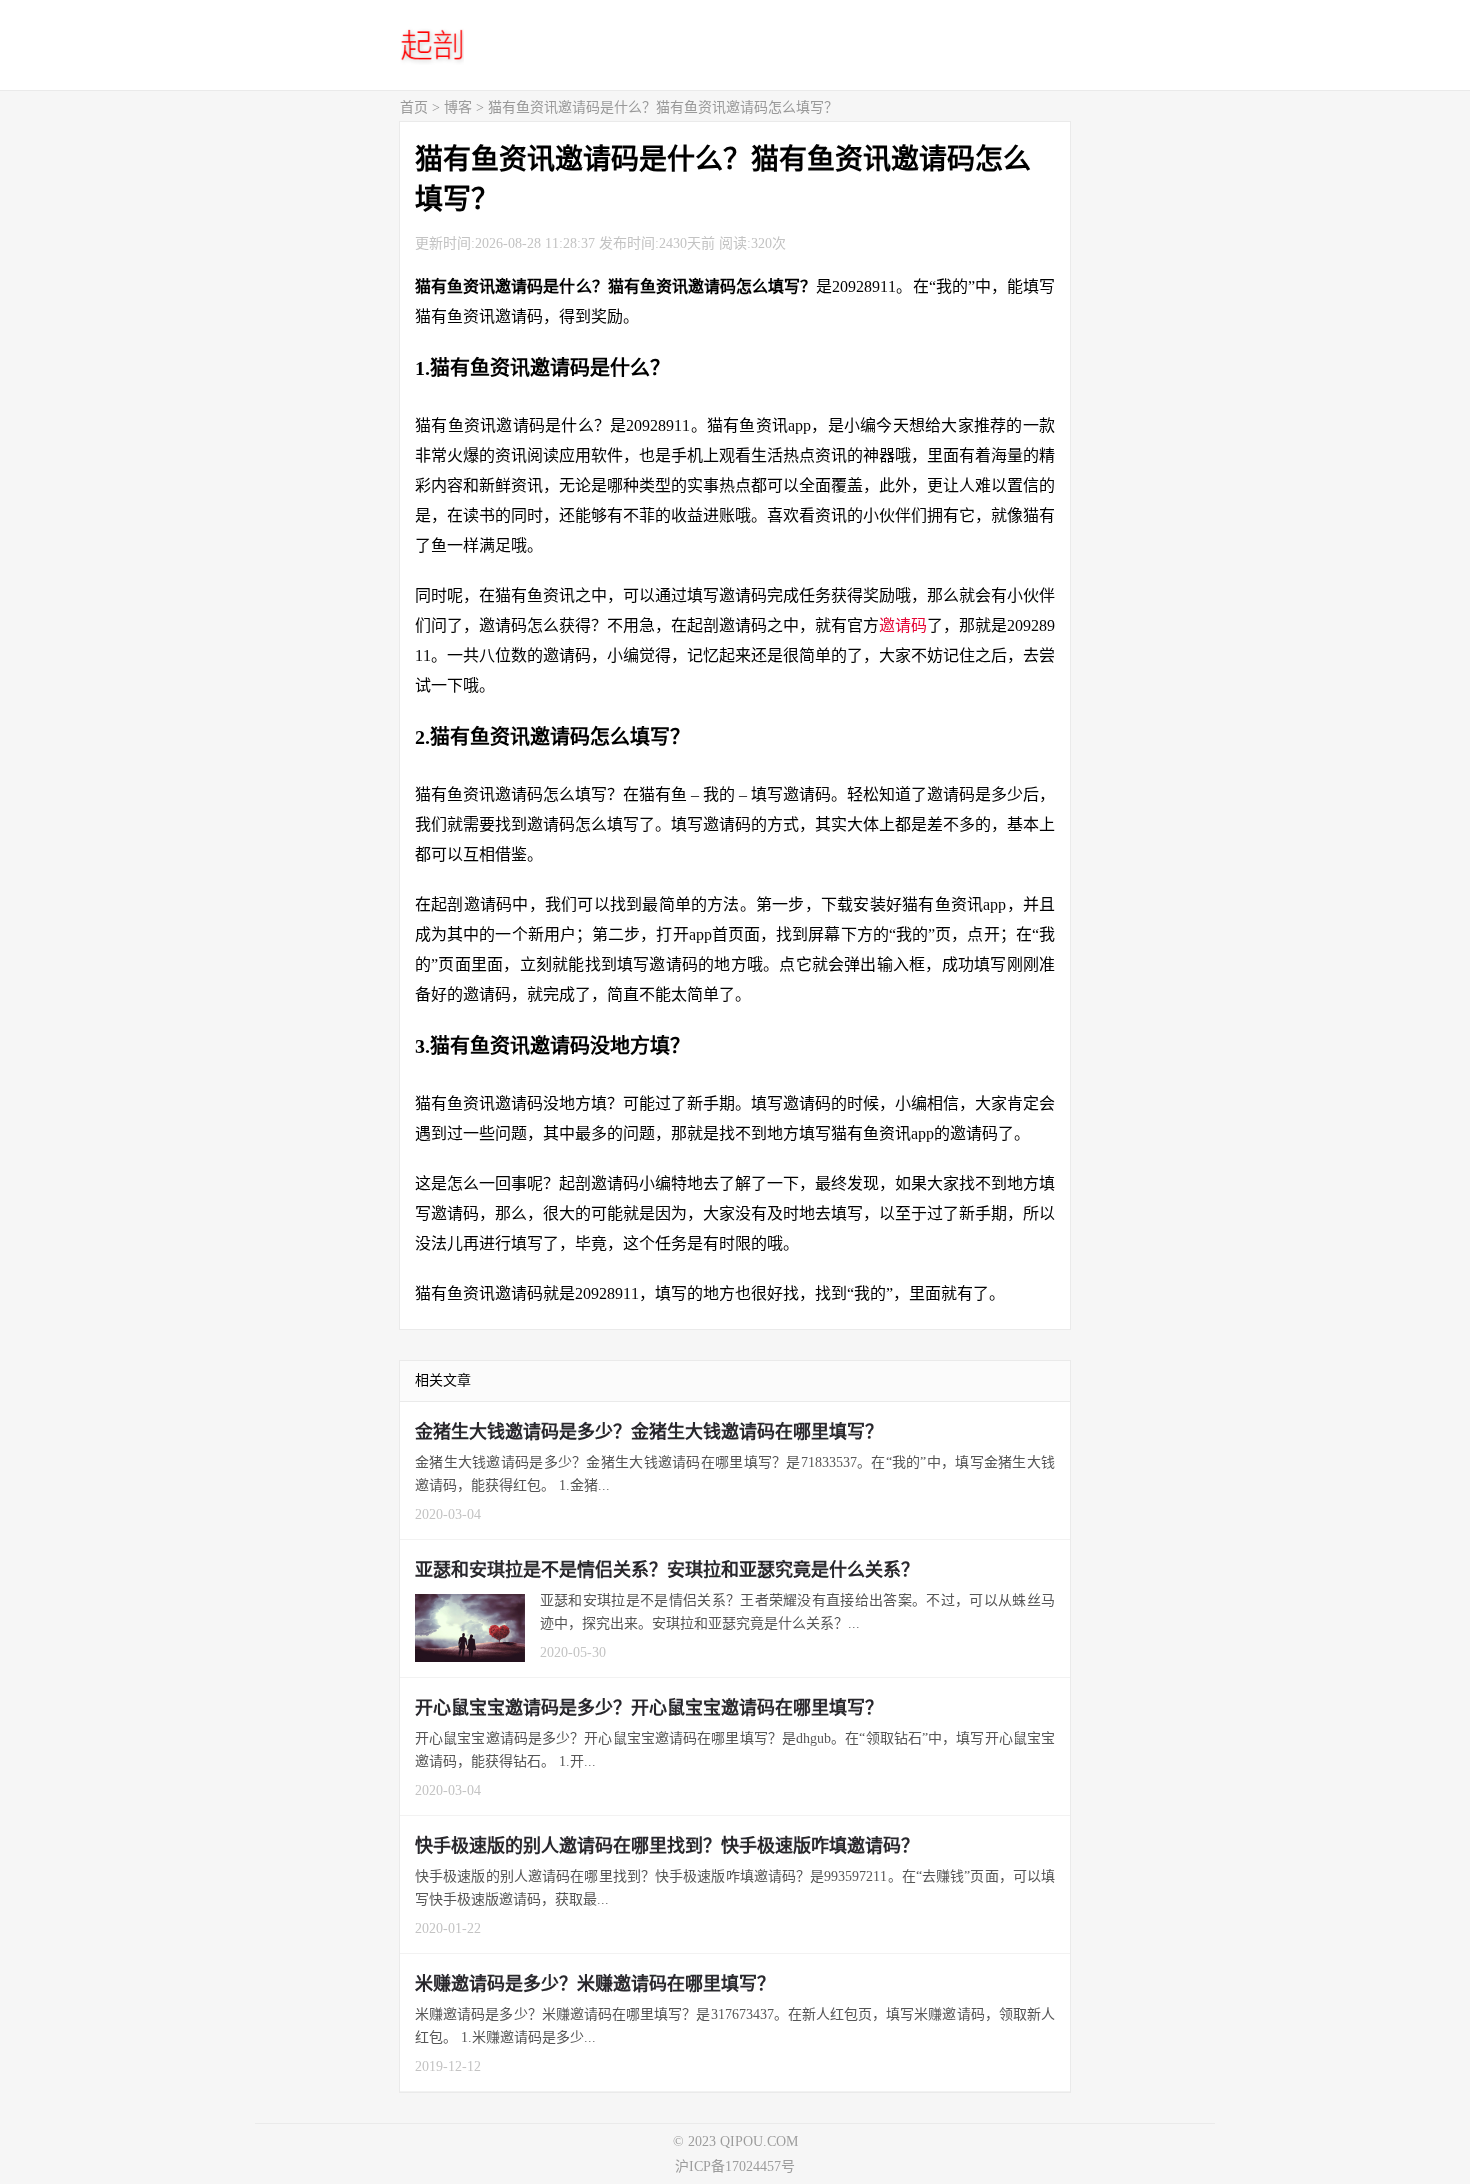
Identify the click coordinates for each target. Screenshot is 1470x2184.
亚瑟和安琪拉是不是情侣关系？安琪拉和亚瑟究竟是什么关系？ (667, 1570)
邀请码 (903, 625)
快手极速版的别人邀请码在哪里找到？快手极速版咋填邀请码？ (667, 1846)
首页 (414, 107)
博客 (458, 107)
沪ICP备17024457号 (735, 2166)
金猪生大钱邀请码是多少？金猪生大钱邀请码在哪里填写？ (649, 1432)
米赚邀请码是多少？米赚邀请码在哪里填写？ (595, 1984)
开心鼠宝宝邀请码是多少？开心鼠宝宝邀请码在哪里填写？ (649, 1708)
